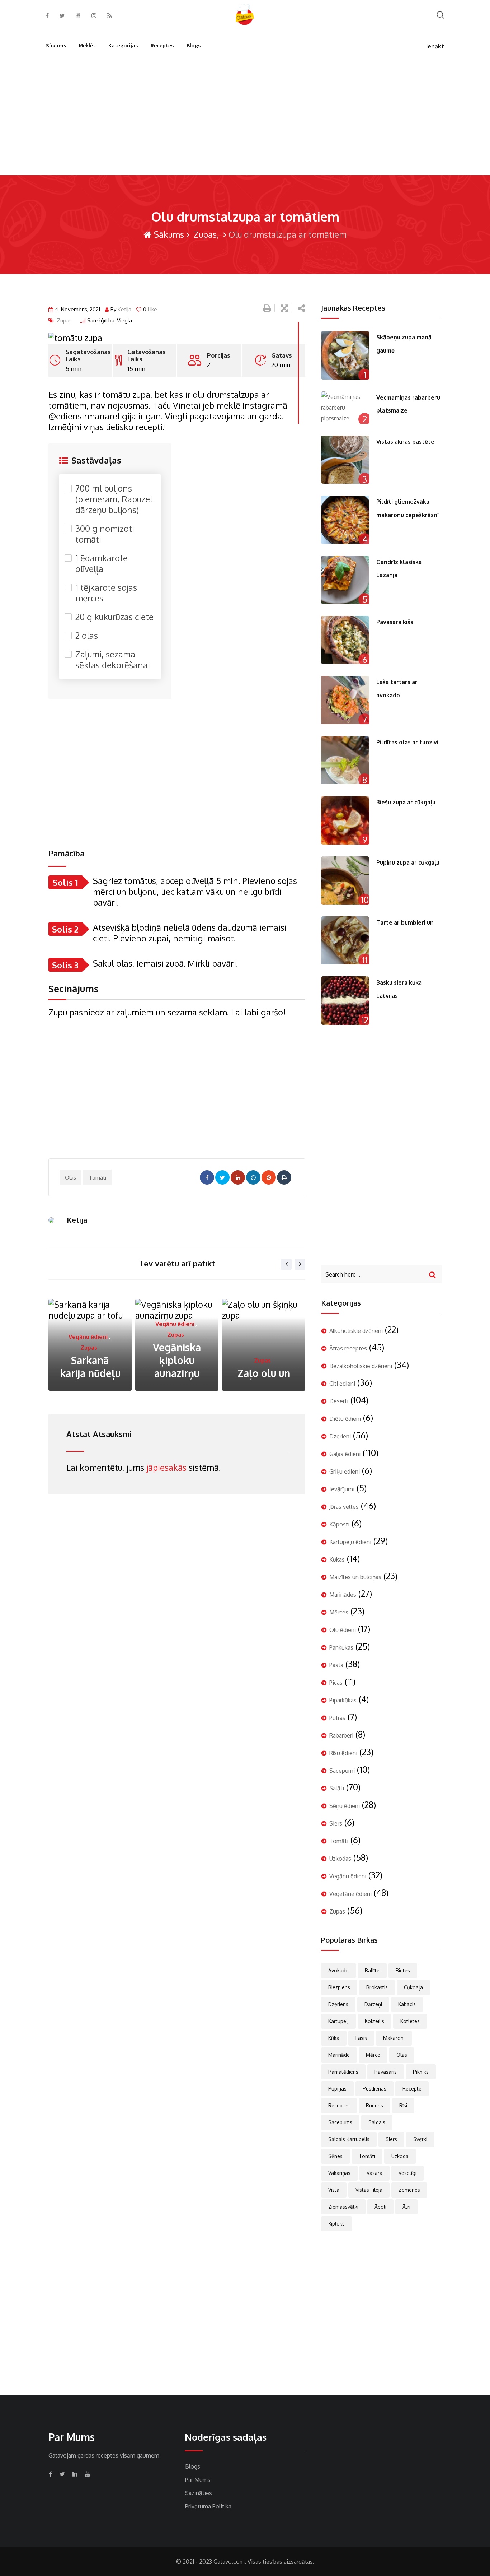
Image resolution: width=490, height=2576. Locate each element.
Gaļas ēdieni (345, 1454)
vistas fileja (369, 2190)
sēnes (335, 2156)
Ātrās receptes (348, 1348)
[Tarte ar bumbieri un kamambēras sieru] (345, 940)
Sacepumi (342, 1771)
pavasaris (386, 2072)
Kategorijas (123, 45)
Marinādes (343, 1595)
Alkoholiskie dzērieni (356, 1331)
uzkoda (400, 2156)
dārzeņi (373, 2004)
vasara (374, 2173)
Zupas (204, 234)
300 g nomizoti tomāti (105, 534)
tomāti (97, 1178)
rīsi (403, 2105)
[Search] (440, 15)
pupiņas (337, 2089)
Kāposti (339, 1524)
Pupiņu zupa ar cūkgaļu (408, 862)
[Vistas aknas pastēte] (345, 460)
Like (150, 309)
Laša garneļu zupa (264, 1367)
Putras (337, 1718)
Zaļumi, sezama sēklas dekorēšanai (113, 660)
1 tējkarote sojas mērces (106, 593)
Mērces (339, 1612)
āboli (380, 2207)
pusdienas (374, 2089)
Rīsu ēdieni (343, 1753)
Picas (336, 1683)
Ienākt (435, 46)
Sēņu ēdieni (345, 1806)
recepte (412, 2089)
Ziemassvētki (343, 2207)
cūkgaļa (413, 1987)
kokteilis (374, 2021)
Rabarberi (341, 1735)
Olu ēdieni (343, 1630)
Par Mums (198, 2480)
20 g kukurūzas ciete (114, 617)
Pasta (336, 1665)
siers (391, 2139)
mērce (373, 2055)
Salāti (337, 1788)
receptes (339, 2105)
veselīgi (407, 2173)
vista (334, 2190)
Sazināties (199, 2493)
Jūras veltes (252, 1348)
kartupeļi (338, 2021)
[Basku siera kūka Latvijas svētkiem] (345, 1000)
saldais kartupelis (349, 2139)
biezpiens (339, 1987)
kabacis (407, 2004)
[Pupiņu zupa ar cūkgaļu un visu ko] (345, 880)
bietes (403, 1970)
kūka (334, 2038)
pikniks (421, 2072)
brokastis (377, 1987)
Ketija (124, 309)
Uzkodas (340, 1859)
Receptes (162, 45)
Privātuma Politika (208, 2506)
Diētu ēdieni (345, 1419)
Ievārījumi (342, 1489)
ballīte (372, 1970)
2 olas (87, 636)
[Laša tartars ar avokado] (345, 700)
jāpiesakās (166, 1467)
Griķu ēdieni (345, 1471)
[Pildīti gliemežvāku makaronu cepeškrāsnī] (345, 520)
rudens (374, 2105)
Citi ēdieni (342, 1384)
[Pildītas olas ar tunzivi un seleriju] (345, 760)
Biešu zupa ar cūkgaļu (406, 802)
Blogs (194, 45)
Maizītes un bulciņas (355, 1577)
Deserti (339, 1401)
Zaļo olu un (177, 1373)
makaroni (394, 2038)
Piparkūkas (343, 1700)
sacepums (340, 2122)
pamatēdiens (343, 2072)
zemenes (409, 2190)
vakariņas (339, 2173)
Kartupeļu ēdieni (350, 1542)
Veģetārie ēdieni (350, 1894)
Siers (336, 1823)
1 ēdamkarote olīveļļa (102, 563)
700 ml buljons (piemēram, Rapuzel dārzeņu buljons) (114, 499)
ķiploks (336, 2224)
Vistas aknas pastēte (405, 442)
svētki (420, 2139)
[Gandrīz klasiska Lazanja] (345, 580)
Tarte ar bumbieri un (405, 922)
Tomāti (339, 1841)
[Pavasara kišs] (345, 640)
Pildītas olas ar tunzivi (407, 742)
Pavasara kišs (395, 622)
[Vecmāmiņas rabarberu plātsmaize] (345, 408)
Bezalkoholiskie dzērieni (361, 1366)
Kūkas (337, 1559)
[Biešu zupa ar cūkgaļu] (345, 820)
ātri (406, 2207)
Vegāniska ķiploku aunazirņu (90, 1360)
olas (70, 1178)
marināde (339, 2055)
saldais (377, 2122)
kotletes (410, 2021)
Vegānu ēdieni (88, 1324)
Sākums (56, 45)
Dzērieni (340, 1436)
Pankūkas (341, 1647)
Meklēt (87, 45)
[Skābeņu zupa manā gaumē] (345, 355)
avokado (338, 1970)
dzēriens (338, 2004)
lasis (361, 2038)
